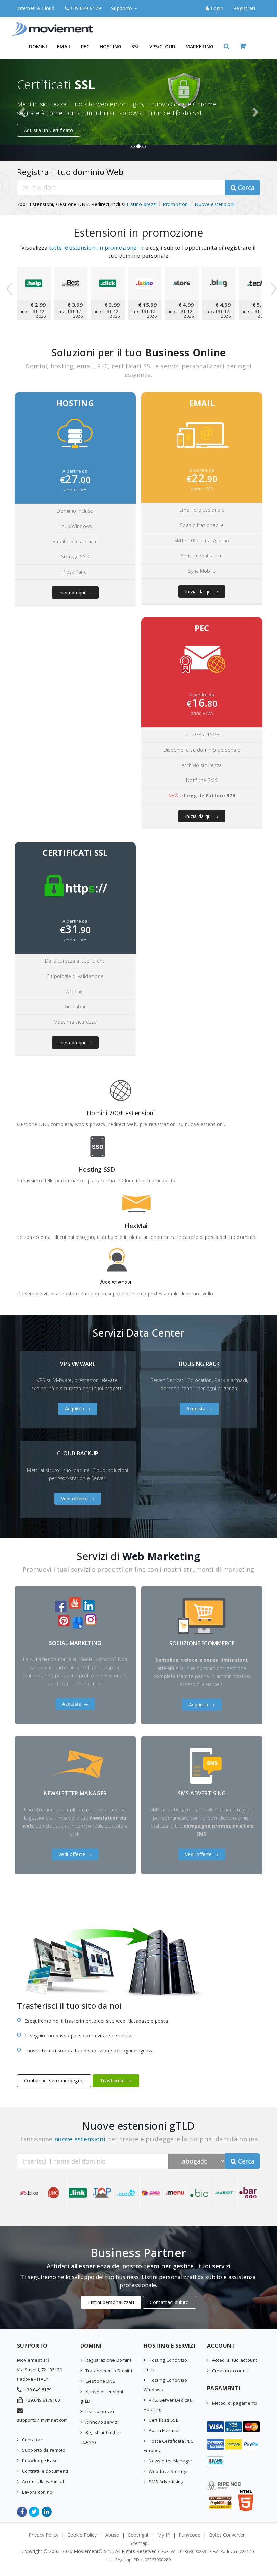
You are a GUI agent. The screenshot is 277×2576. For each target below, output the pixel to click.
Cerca (245, 187)
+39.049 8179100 (43, 2400)
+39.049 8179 (85, 8)
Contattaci (33, 2440)
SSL (135, 46)
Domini (38, 46)
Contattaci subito (169, 2302)
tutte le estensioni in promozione (93, 248)
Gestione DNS (100, 2381)
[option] (138, 110)
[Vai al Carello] (250, 46)
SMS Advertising (166, 2482)
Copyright (138, 2535)
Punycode (190, 2535)
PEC (85, 46)
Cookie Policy (82, 2535)
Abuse (112, 2535)
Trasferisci (113, 2081)
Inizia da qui (72, 592)
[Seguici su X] (35, 2512)
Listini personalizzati (111, 2302)
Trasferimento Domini (109, 2371)
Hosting (110, 46)
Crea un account (230, 2371)
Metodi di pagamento (235, 2403)
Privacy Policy (44, 2535)
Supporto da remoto (44, 2450)
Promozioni (176, 204)
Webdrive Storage (168, 2471)
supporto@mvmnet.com (42, 2420)
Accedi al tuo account (235, 2360)
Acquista (74, 1409)
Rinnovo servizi (102, 2422)
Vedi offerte (75, 1498)
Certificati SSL (163, 2420)
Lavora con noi (38, 2492)
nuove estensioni (80, 2139)
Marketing (199, 46)
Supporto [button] (122, 8)
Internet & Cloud (36, 8)
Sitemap (139, 2543)
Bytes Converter (227, 2535)
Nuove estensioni (215, 204)
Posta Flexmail (164, 2430)
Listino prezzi (142, 204)
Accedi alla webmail (43, 2481)
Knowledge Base (40, 2460)
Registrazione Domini (108, 2360)
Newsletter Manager (170, 2461)
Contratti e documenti (45, 2471)
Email (64, 46)
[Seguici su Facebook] (22, 2512)
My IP (164, 2535)
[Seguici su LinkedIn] (47, 2512)
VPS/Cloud (162, 46)
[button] (226, 46)
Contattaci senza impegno (54, 2081)
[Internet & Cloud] (54, 25)
